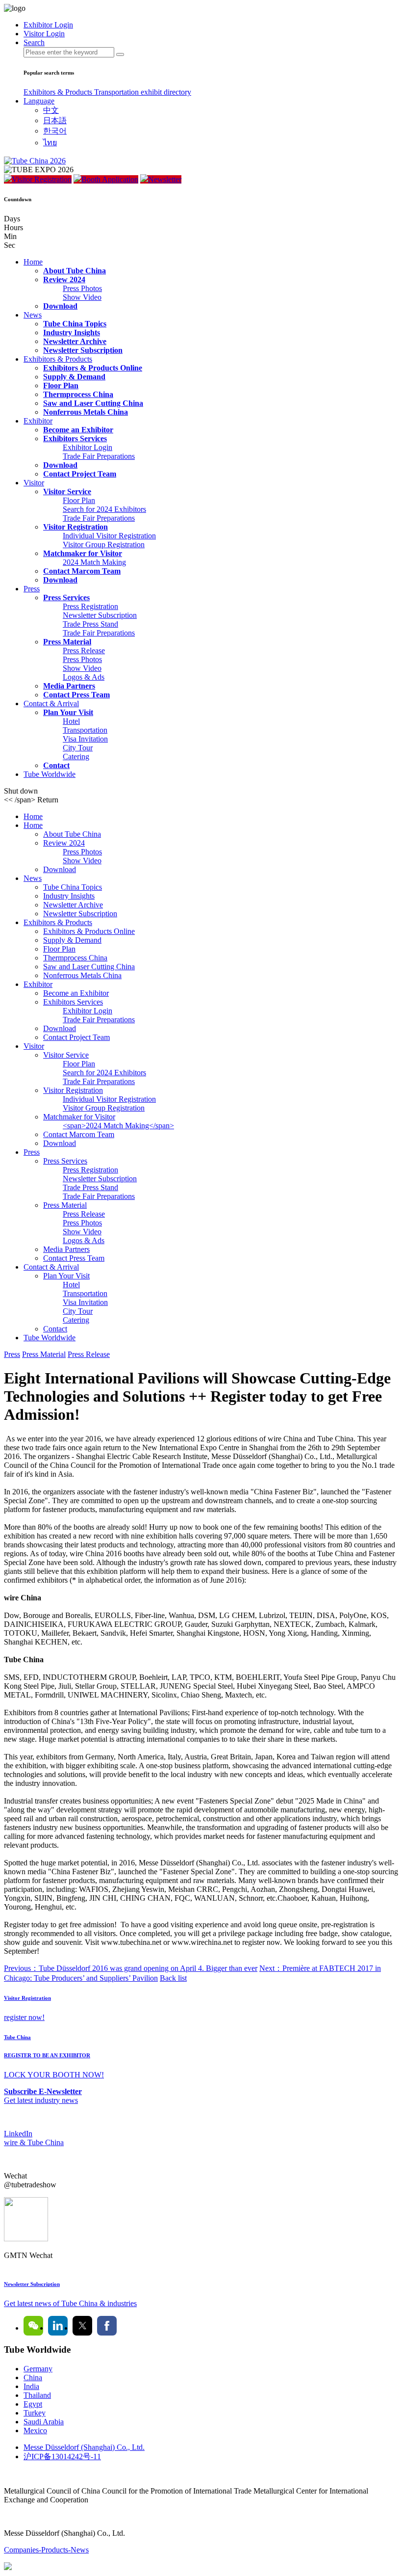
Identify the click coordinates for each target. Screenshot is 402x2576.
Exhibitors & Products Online (93, 368)
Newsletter (165, 179)
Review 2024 (64, 279)
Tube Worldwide (50, 774)
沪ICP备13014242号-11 (62, 2456)
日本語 (55, 120)
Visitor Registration (42, 179)
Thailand (37, 2395)
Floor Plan (61, 385)
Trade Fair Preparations (99, 456)
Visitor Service (67, 491)
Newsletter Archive (75, 341)
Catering (76, 757)
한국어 (55, 131)
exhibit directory (166, 92)
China (33, 2377)
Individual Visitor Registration (109, 536)
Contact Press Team (76, 695)
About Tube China (75, 271)
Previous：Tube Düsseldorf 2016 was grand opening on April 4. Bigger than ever (131, 1968)
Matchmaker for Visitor (83, 553)
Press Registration (90, 606)
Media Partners (69, 686)
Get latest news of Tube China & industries (70, 2303)
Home (33, 262)
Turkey (35, 2413)
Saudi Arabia (44, 2422)
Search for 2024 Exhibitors (104, 509)
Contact (56, 765)
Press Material (67, 642)
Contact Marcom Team (82, 571)
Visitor (34, 483)
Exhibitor (38, 421)
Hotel (71, 721)
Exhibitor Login (88, 447)
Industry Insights (72, 332)
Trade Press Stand (90, 624)
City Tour (78, 748)
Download (60, 306)
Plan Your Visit (68, 712)
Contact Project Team (80, 474)
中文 (51, 110)
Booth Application (110, 179)
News (33, 315)
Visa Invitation (85, 739)
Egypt (33, 2404)
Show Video (82, 297)
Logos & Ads (84, 677)
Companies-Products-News (46, 2550)
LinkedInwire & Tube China (34, 2138)
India (31, 2386)
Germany (38, 2369)
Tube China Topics (75, 324)
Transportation (117, 92)
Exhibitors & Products (59, 92)
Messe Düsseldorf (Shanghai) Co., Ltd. (84, 2447)
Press (32, 589)
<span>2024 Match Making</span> (118, 1126)
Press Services (66, 598)
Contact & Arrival (51, 704)
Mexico (35, 2430)
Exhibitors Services (75, 438)
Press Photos (82, 288)
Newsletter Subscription (83, 350)
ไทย (50, 143)
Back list (173, 1978)
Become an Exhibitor (78, 430)
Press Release (84, 651)
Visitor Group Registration (104, 544)
